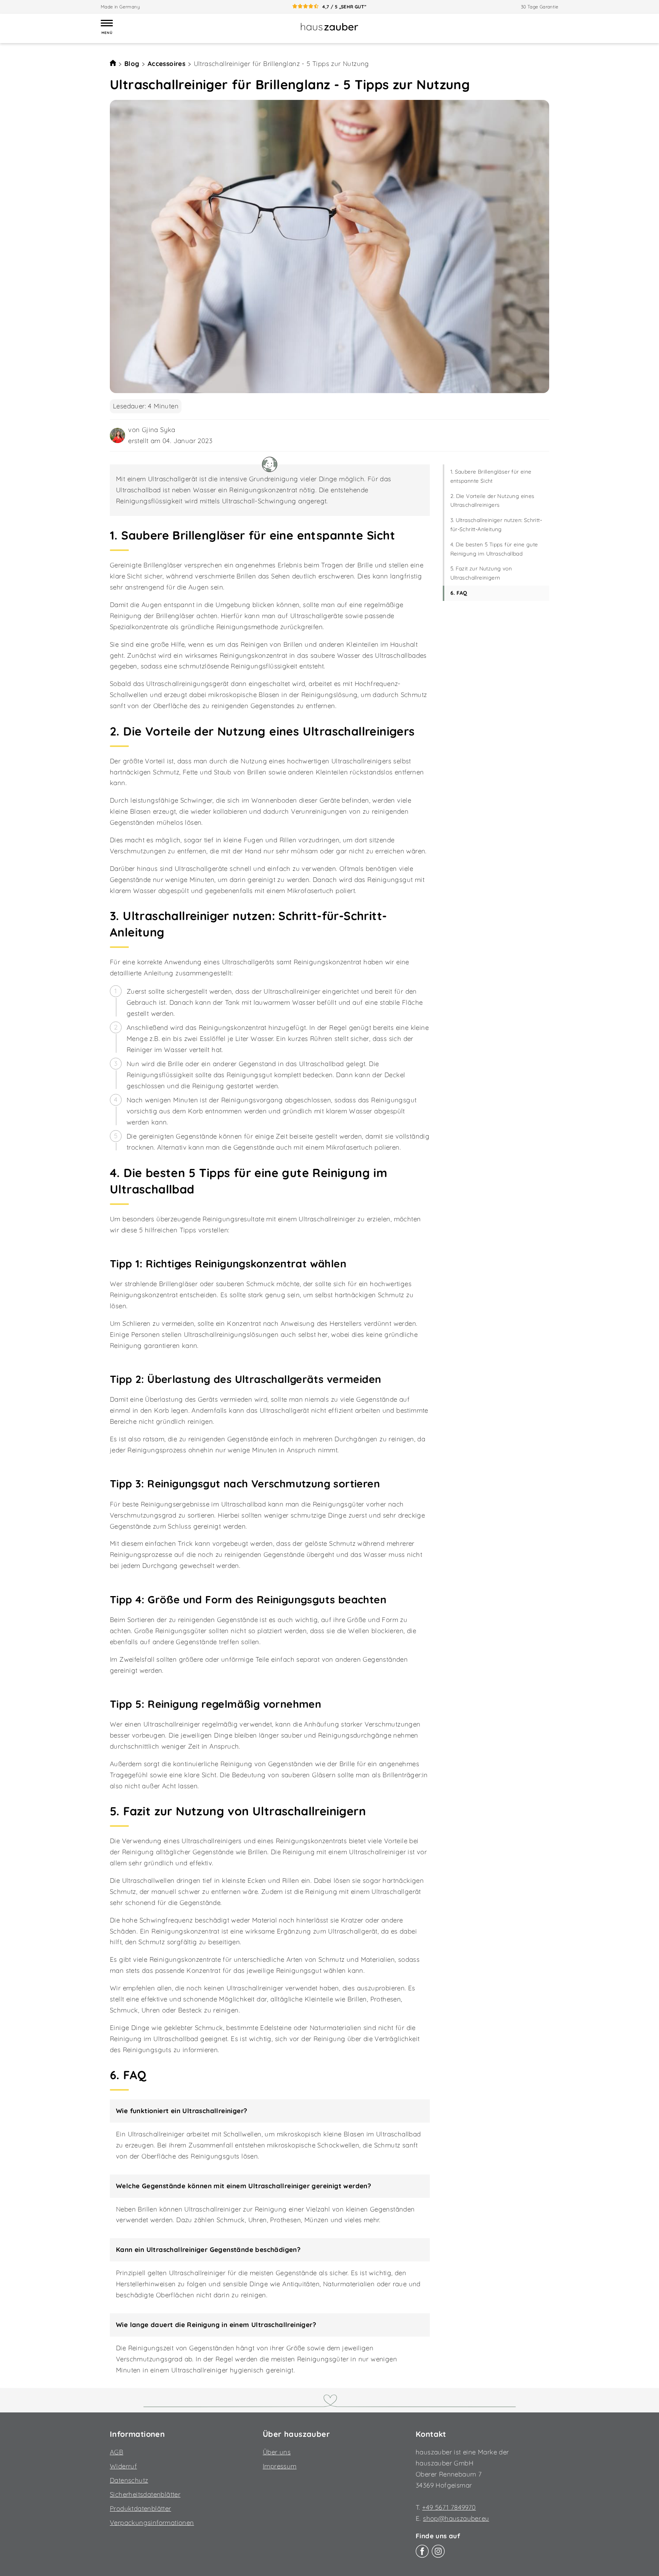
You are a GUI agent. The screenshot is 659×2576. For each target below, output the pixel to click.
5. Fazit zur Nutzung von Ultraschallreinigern (481, 573)
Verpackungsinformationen (152, 2522)
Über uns (277, 2452)
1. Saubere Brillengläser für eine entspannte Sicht (491, 476)
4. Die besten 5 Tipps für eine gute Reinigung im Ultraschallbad (494, 549)
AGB (117, 2452)
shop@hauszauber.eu (456, 2518)
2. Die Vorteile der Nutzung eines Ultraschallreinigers (493, 501)
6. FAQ (459, 593)
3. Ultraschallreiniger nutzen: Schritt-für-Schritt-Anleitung (496, 525)
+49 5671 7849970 (449, 2507)
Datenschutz (129, 2480)
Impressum (280, 2466)
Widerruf (123, 2466)
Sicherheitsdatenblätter (145, 2494)
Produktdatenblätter (141, 2508)
